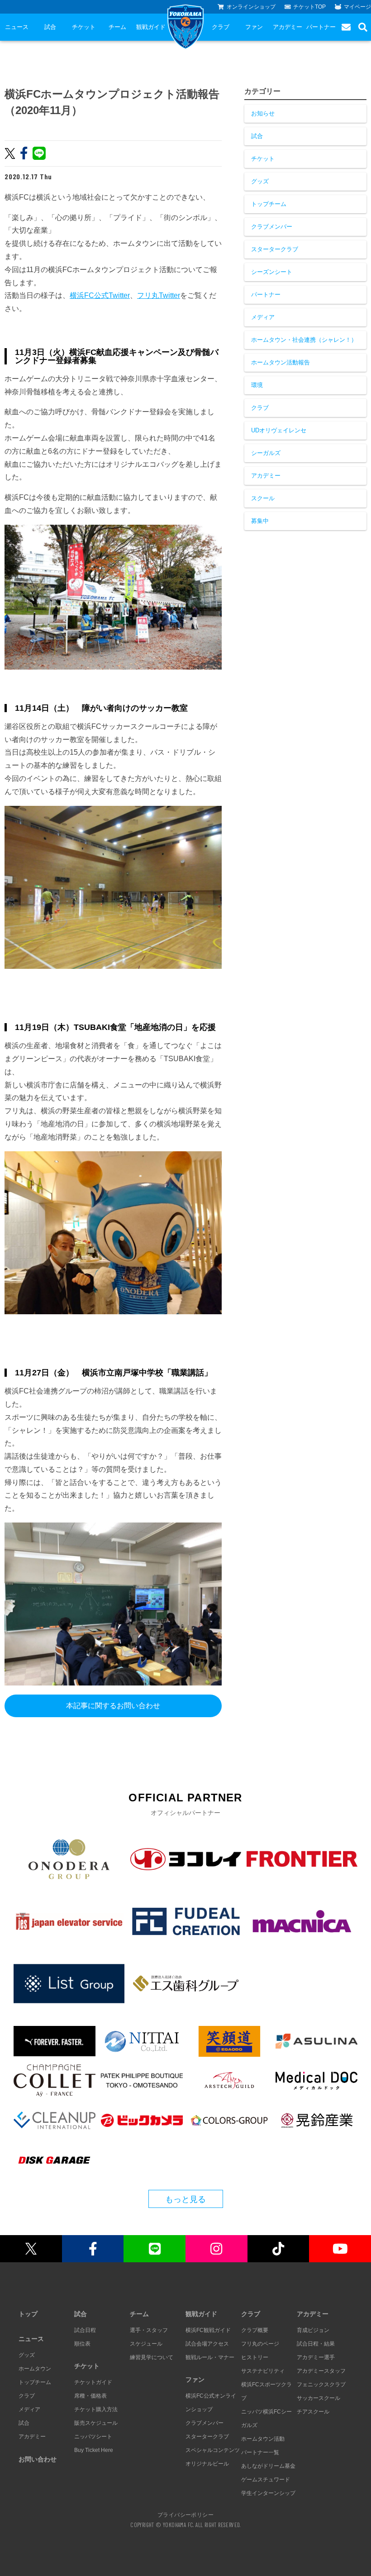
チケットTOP (309, 7)
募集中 (260, 521)
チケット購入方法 (96, 2409)
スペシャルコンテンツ (213, 2450)
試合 (50, 27)
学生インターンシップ (268, 2493)
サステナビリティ (263, 2371)
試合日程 (85, 2330)
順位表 (82, 2344)
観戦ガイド (151, 27)
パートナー (321, 27)
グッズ (260, 181)
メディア (263, 317)
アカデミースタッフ (321, 2371)
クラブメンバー (272, 227)
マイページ (357, 7)
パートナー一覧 (260, 2452)
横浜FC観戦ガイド (208, 2330)
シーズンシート (272, 272)
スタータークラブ (275, 249)
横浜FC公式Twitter (100, 295)
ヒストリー (255, 2357)
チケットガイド (93, 2382)
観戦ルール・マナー (210, 2357)
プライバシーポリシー (185, 2514)
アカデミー (288, 27)
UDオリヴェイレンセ (279, 430)
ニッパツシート (93, 2437)
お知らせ (263, 113)
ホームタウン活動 (263, 2439)
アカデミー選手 (316, 2357)
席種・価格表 (90, 2396)
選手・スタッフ (149, 2330)
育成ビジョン (313, 2330)
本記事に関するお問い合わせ (113, 1706)
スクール (263, 498)
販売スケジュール (96, 2423)
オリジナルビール (207, 2464)
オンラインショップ (251, 7)
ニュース (17, 27)
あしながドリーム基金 (268, 2466)
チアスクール (313, 2412)
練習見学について (152, 2357)
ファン (254, 27)
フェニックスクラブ (321, 2384)
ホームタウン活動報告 (281, 362)
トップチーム (269, 204)
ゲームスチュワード (266, 2480)
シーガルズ (266, 453)
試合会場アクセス (207, 2344)
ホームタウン (35, 2369)
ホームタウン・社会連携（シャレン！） (304, 340)
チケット (84, 27)
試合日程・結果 (316, 2344)
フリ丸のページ (260, 2344)
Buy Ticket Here (94, 2450)
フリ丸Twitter (159, 295)
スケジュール (146, 2344)
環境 (257, 385)
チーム (117, 27)
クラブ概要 (255, 2330)
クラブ (221, 27)
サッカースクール (319, 2398)
